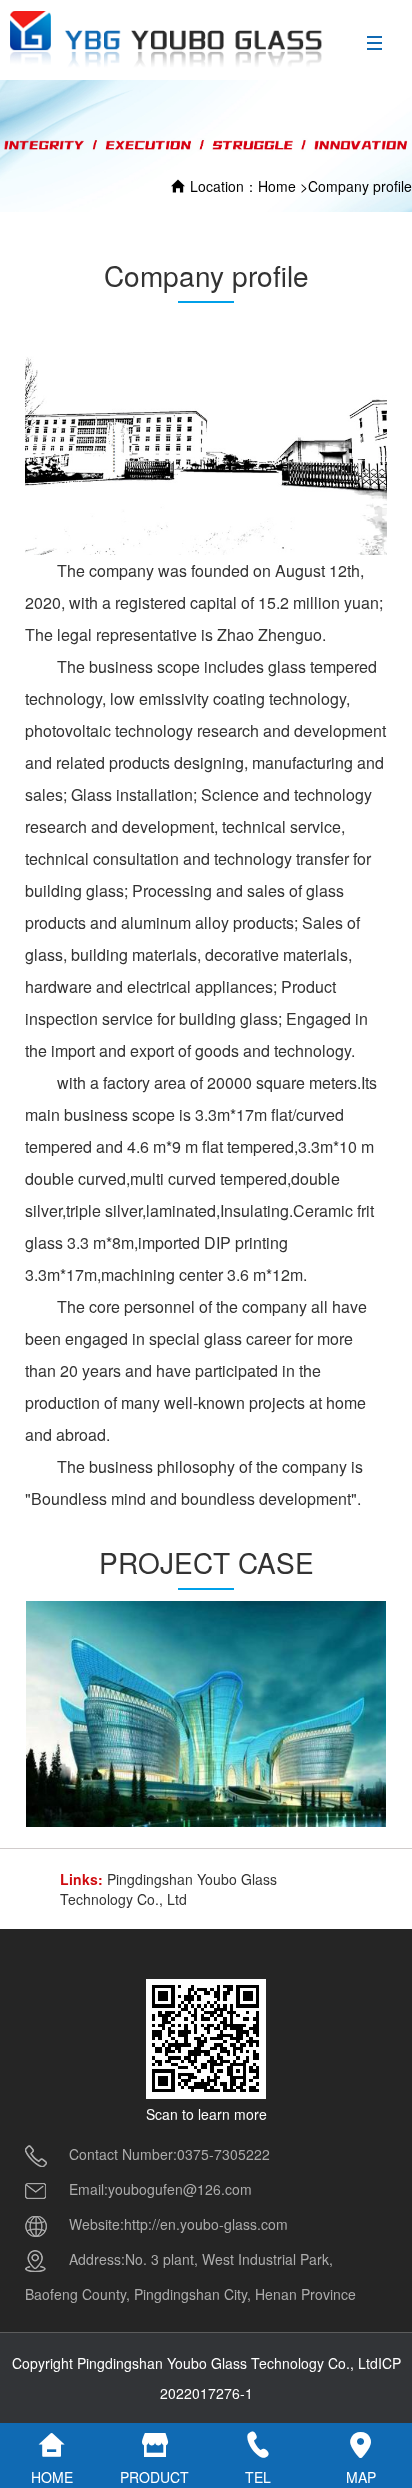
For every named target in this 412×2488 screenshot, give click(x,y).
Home (277, 186)
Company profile (360, 186)
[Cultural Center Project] (206, 1714)
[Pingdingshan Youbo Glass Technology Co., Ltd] (167, 39)
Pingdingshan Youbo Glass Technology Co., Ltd (168, 1889)
